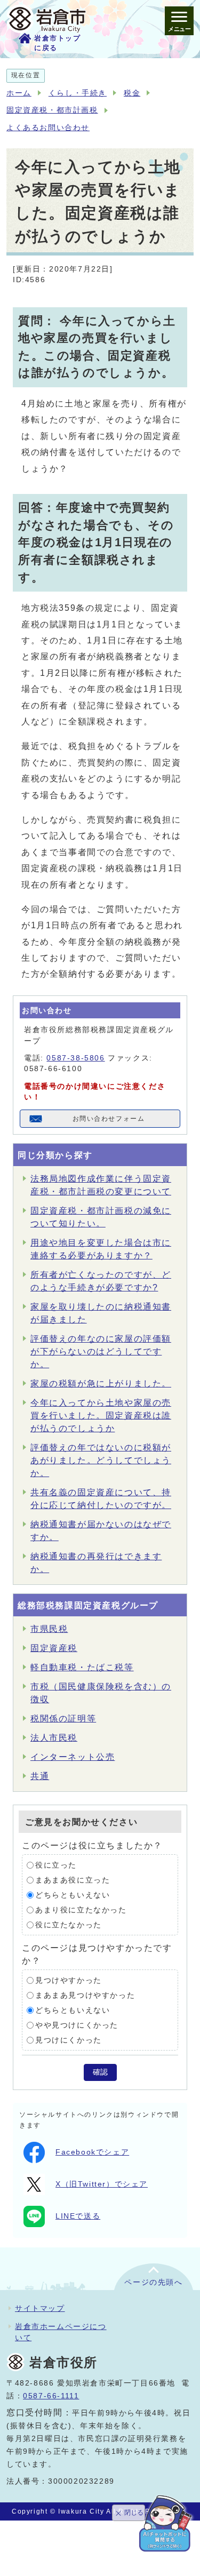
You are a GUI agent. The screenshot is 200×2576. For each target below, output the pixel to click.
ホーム (19, 93)
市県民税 (49, 1629)
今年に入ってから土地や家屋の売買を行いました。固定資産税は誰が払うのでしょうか (101, 1415)
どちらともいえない (73, 1895)
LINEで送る (78, 2216)
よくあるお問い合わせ (48, 128)
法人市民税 (54, 1738)
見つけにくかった (69, 2040)
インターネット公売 (73, 1757)
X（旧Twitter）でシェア (102, 2184)
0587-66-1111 (51, 2396)
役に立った (56, 1865)
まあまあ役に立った (73, 1880)
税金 (132, 93)
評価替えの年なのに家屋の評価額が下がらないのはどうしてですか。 (101, 1351)
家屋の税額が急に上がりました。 (101, 1383)
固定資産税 (54, 1648)
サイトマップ (40, 2308)
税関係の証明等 (63, 1718)
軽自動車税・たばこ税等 (82, 1667)
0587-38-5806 (75, 1058)
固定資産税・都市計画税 (52, 110)
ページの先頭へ (153, 2282)
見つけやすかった (69, 1980)
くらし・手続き (78, 93)
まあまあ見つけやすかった (85, 1995)
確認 (100, 2072)
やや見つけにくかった (77, 2025)
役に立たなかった (69, 1925)
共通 (40, 1776)
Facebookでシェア (92, 2152)
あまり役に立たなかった (81, 1910)
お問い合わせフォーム (109, 1119)
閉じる (134, 2513)
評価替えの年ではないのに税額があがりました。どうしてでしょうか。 (101, 1460)
